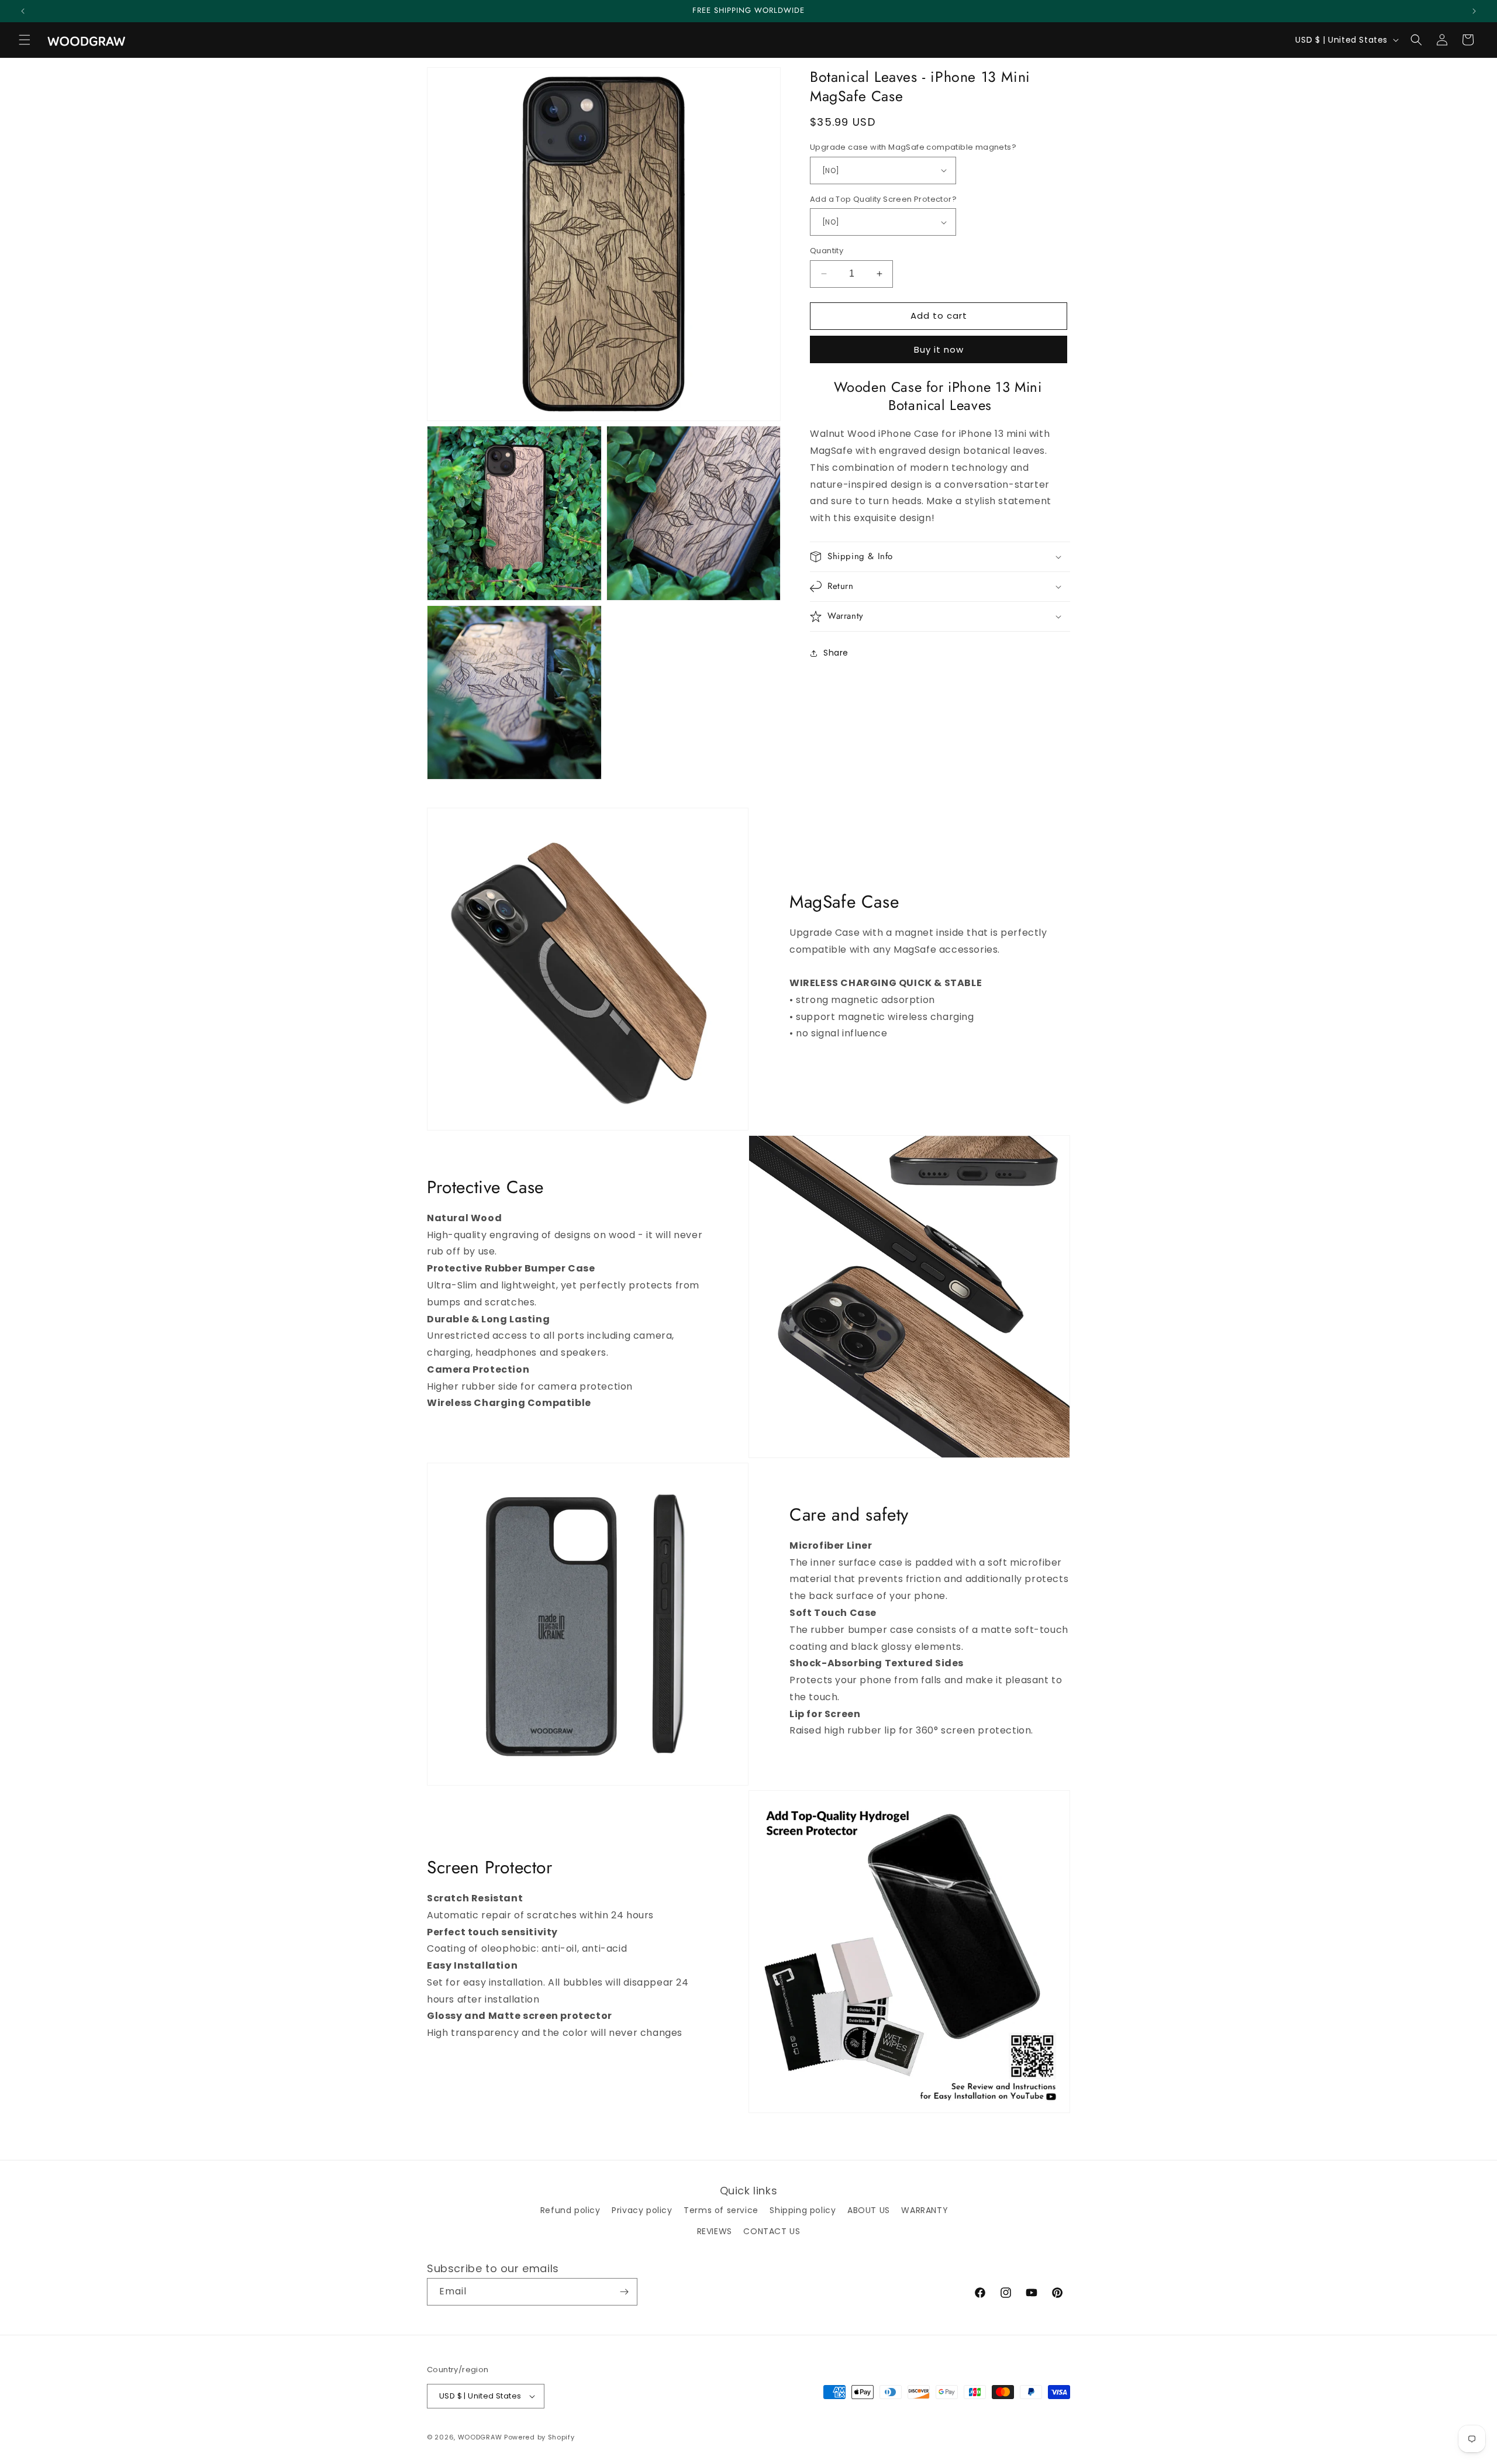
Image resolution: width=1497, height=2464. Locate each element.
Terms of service (721, 2210)
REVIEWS (715, 2231)
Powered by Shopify (539, 2437)
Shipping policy (803, 2210)
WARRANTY (925, 2210)
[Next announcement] (1474, 11)
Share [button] (836, 653)
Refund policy (570, 2210)
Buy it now (939, 349)
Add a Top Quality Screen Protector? (883, 199)
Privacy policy (642, 2210)
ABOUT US (869, 2210)
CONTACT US (772, 2231)
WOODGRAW (480, 2437)
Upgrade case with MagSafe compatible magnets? (913, 147)
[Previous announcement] (23, 11)
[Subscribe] (624, 2292)
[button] (25, 40)
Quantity (827, 251)
